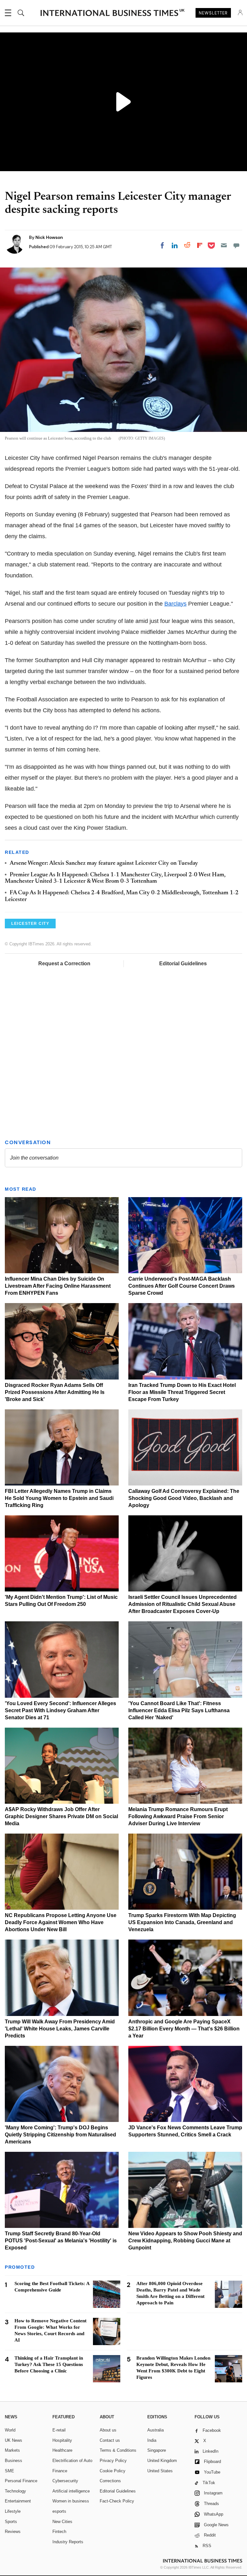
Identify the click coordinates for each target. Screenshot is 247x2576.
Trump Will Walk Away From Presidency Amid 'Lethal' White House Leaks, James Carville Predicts (60, 2029)
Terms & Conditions (118, 2450)
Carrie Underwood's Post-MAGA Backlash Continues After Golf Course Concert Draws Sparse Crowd (182, 1286)
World (10, 2430)
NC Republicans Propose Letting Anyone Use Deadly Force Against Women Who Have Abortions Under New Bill (61, 1922)
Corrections (110, 2481)
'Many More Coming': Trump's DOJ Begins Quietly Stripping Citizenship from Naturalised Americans (60, 2135)
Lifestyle (13, 2511)
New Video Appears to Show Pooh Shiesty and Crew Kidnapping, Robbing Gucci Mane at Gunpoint (185, 2241)
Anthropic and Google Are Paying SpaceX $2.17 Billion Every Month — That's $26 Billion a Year (184, 2029)
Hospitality (62, 2440)
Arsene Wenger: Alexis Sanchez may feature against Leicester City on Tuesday (104, 863)
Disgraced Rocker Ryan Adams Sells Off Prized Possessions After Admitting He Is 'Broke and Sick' (55, 1392)
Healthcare (62, 2450)
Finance (60, 2471)
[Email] (224, 245)
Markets (12, 2450)
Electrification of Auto (72, 2461)
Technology (15, 2491)
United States (160, 2471)
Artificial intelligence (71, 2491)
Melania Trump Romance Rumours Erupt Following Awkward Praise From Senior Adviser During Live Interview (178, 1816)
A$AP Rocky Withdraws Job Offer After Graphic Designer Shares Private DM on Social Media (61, 1816)
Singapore (157, 2450)
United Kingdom (162, 2461)
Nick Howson (49, 237)
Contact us (110, 2440)
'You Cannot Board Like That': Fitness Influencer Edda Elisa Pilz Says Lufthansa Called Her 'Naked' (179, 1710)
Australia (156, 2430)
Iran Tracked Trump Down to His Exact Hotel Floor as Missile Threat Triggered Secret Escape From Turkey (182, 1392)
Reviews (13, 2532)
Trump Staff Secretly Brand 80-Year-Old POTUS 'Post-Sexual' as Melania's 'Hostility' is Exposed (61, 2241)
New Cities (62, 2522)
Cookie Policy (113, 2471)
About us (108, 2430)
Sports (11, 2522)
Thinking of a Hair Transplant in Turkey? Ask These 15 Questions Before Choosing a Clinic (49, 2364)
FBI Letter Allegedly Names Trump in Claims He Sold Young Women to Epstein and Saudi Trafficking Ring (59, 1498)
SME (9, 2471)
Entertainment (18, 2501)
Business (14, 2461)
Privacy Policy (113, 2461)
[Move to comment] (236, 245)
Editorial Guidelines (183, 964)
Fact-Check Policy (117, 2501)
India (152, 2440)
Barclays (175, 604)
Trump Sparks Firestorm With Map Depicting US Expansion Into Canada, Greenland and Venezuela (182, 1922)
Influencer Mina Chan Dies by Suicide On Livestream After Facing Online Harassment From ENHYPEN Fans (58, 1286)
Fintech (59, 2532)
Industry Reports (68, 2542)
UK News (14, 2440)
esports (59, 2511)
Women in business (71, 2501)
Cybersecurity (65, 2481)
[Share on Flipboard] (200, 245)
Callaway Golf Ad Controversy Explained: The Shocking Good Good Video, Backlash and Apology (184, 1498)
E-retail (59, 2430)
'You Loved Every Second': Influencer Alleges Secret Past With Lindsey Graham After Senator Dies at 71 (60, 1710)
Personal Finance (21, 2481)
